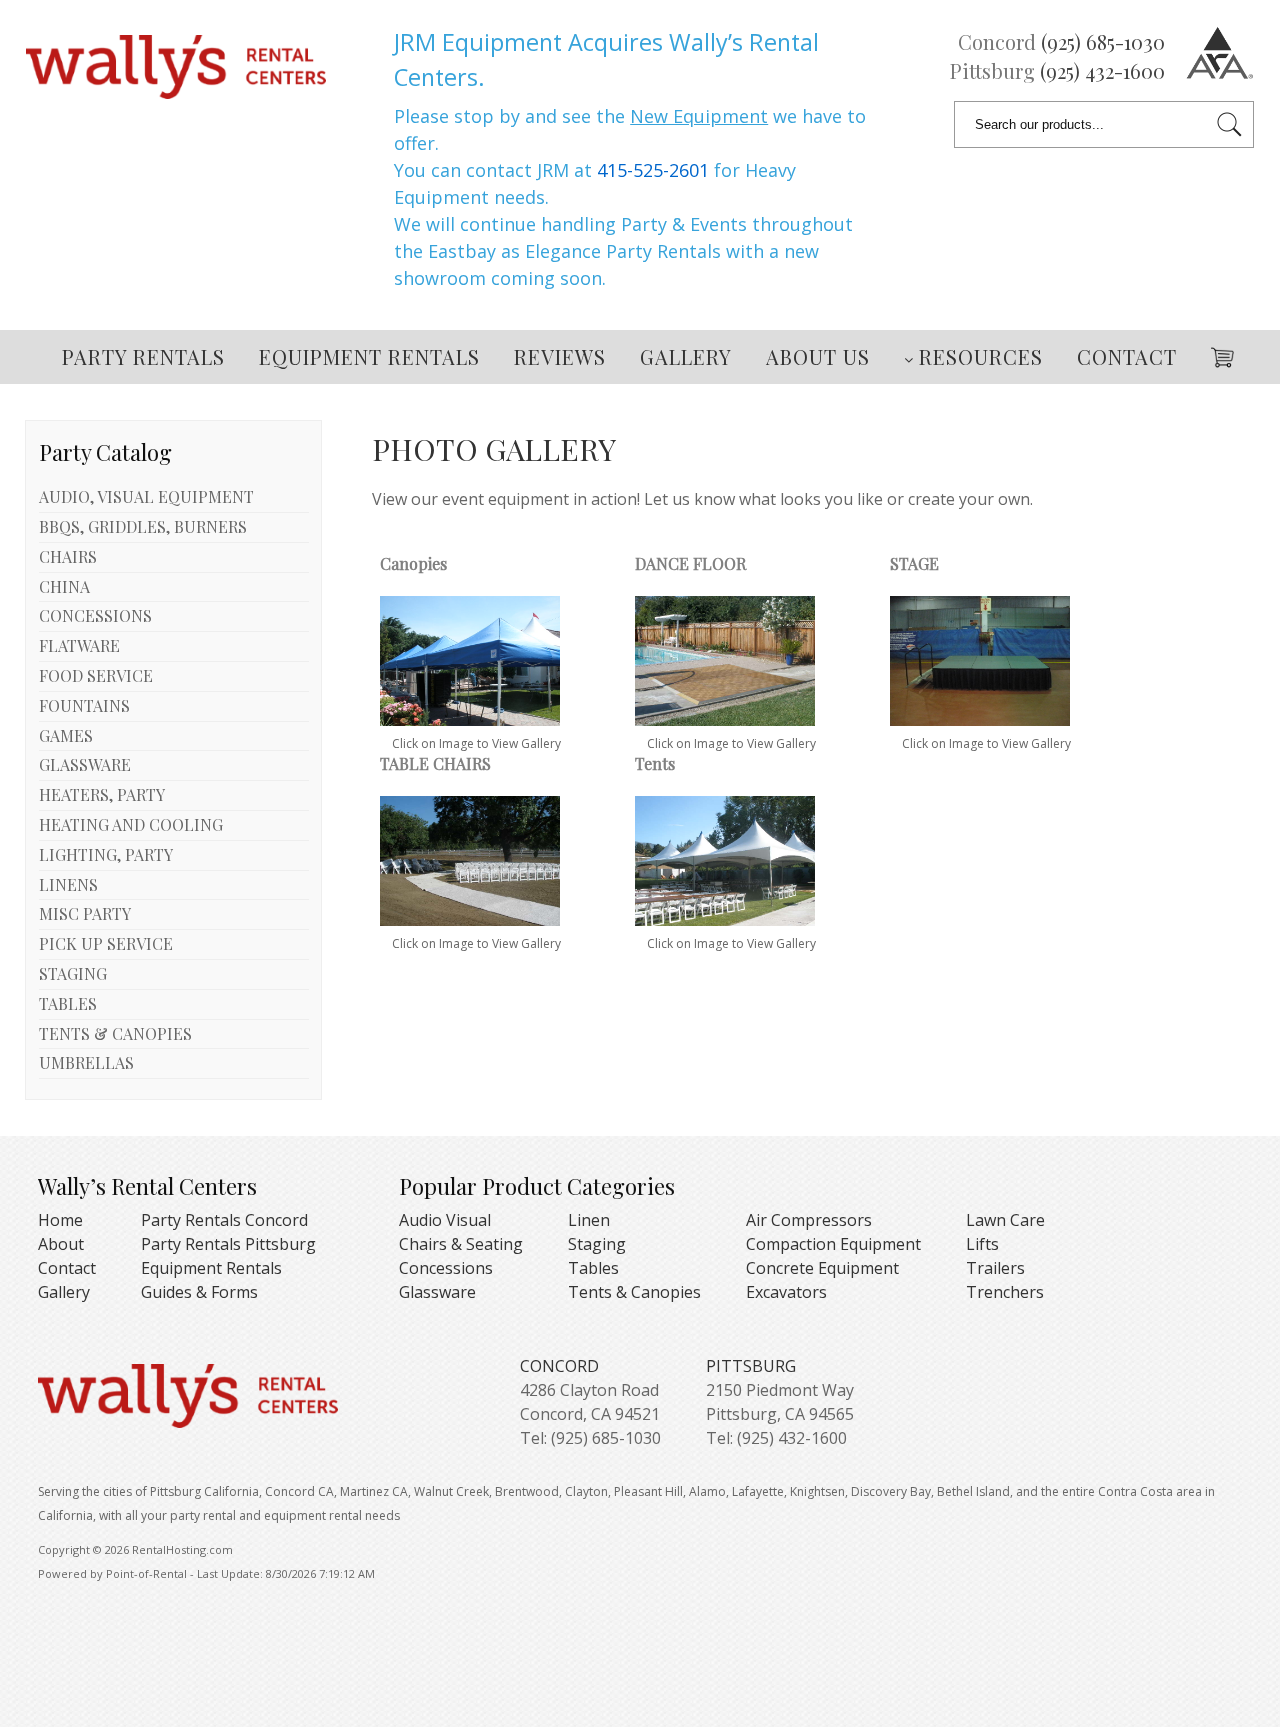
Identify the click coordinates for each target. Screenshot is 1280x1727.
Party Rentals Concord (224, 1220)
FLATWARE (79, 645)
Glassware (437, 1292)
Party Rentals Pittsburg (228, 1244)
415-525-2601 (653, 170)
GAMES (66, 735)
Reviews (560, 356)
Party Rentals (143, 356)
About (61, 1244)
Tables (593, 1268)
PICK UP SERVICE (106, 943)
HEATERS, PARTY (102, 794)
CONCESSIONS (95, 615)
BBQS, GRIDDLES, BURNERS (143, 526)
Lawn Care (1005, 1220)
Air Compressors (809, 1220)
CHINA (64, 586)
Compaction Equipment (833, 1244)
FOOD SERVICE (96, 675)
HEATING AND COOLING (131, 824)
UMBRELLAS (86, 1062)
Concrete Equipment (822, 1268)
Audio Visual (445, 1220)
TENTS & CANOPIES (115, 1033)
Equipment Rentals (369, 356)
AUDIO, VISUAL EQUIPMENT (146, 496)
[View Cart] (1215, 353)
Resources (981, 356)
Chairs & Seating (461, 1244)
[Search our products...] (1229, 124)
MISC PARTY (85, 913)
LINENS (68, 884)
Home (60, 1220)
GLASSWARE (85, 764)
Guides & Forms (199, 1292)
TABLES (68, 1003)
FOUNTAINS (84, 705)
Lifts (982, 1244)
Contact (1127, 356)
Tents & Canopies (634, 1292)
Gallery (686, 356)
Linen (589, 1220)
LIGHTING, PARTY (106, 854)
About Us (818, 356)
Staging (597, 1244)
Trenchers (1005, 1292)
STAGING (73, 973)
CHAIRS (68, 556)
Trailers (995, 1268)
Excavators (786, 1292)
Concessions (446, 1268)
